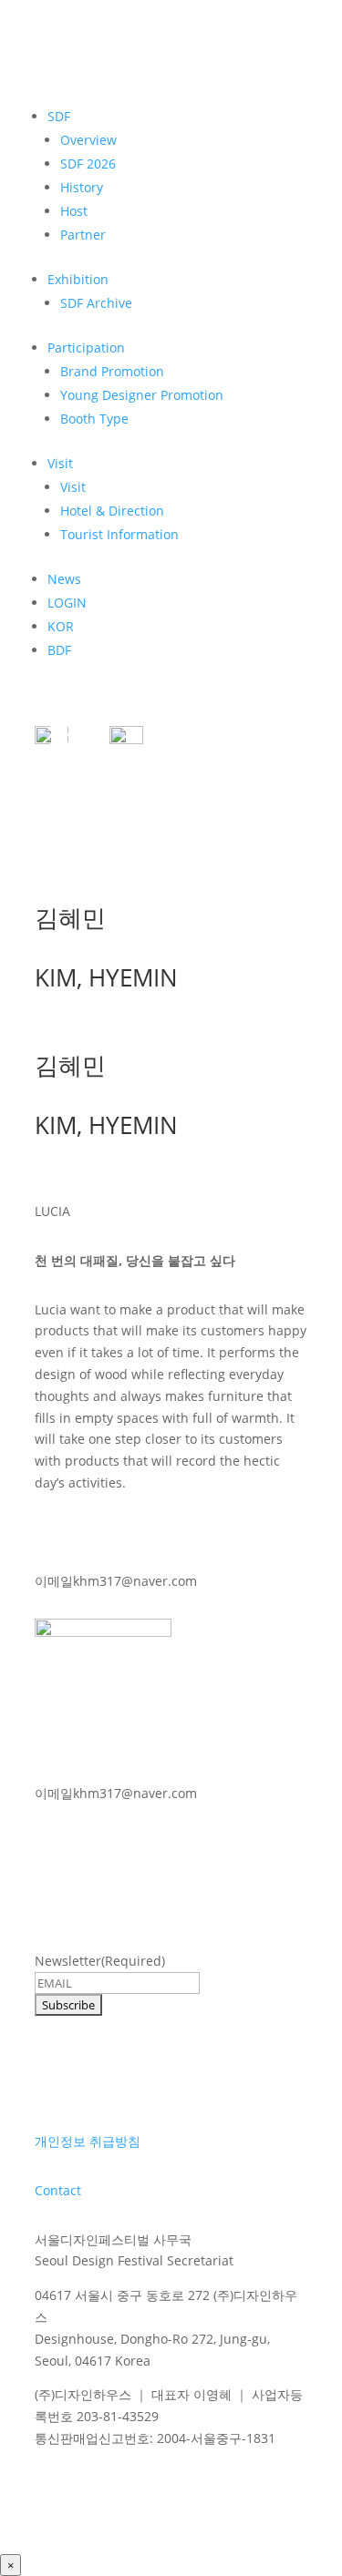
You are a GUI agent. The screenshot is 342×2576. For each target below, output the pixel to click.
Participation (86, 348)
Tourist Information (119, 534)
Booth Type (94, 419)
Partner (83, 235)
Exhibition (78, 279)
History (82, 187)
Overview (88, 140)
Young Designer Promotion (142, 395)
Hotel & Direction (112, 511)
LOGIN (67, 603)
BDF (59, 650)
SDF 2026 (88, 164)
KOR (61, 626)
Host (74, 211)
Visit (60, 463)
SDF (59, 116)
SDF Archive (96, 303)
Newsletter (100, 1961)
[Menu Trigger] (62, 733)
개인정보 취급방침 (88, 2141)
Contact (58, 2190)
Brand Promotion (112, 371)
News (64, 579)
